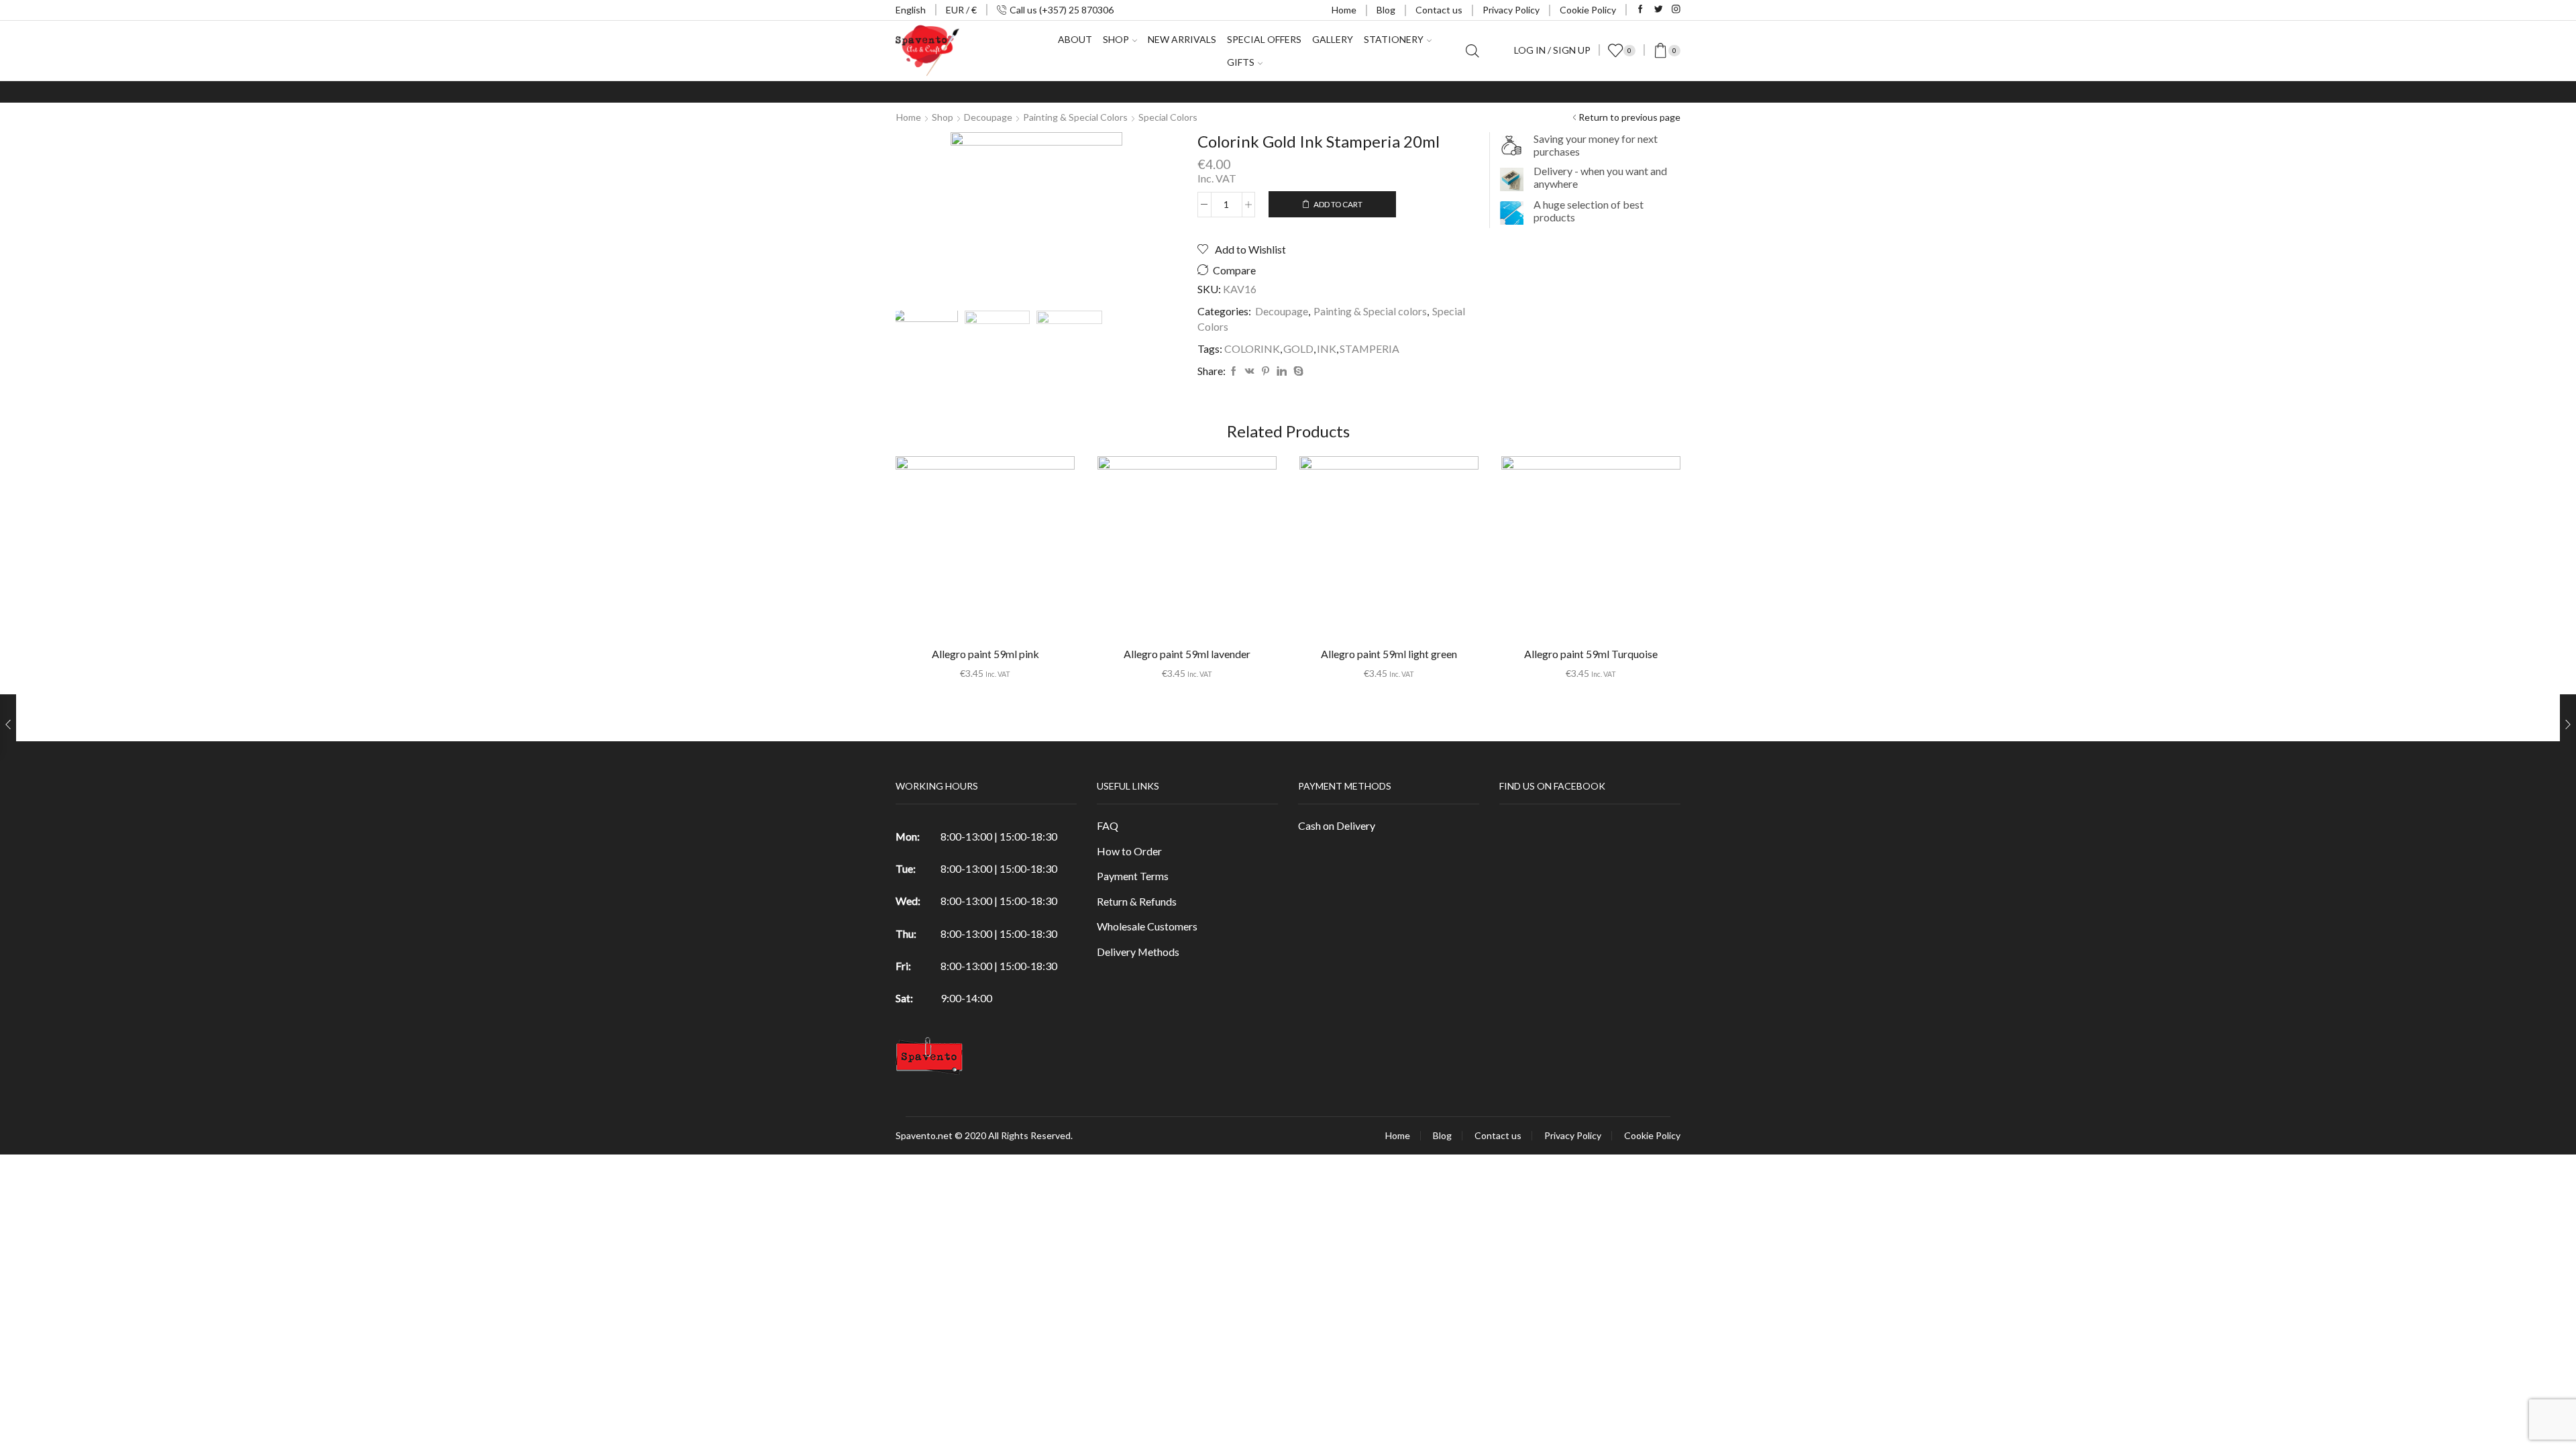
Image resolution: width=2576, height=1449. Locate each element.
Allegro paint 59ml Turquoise (1591, 654)
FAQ (1108, 825)
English (911, 10)
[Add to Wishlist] (958, 551)
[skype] (1297, 371)
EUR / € (961, 10)
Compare (1234, 270)
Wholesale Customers (1147, 926)
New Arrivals (1182, 39)
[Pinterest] (1266, 371)
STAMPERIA (1370, 348)
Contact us (1439, 10)
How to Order (1129, 851)
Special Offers (1264, 39)
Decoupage (988, 117)
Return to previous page (1629, 117)
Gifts (1241, 62)
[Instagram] (1676, 10)
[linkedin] (1282, 371)
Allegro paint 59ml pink (985, 654)
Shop (943, 117)
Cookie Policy (1588, 10)
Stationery (1394, 39)
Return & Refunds (1137, 901)
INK (1327, 348)
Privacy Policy (1511, 10)
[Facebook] (1641, 10)
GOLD (1298, 348)
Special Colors (1168, 117)
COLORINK (1252, 348)
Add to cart (1338, 204)
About (1075, 39)
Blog (1386, 10)
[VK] (1250, 371)
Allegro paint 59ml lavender (1187, 654)
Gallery (1333, 39)
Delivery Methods (1138, 952)
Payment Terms (1133, 876)
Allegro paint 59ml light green (1389, 654)
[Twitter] (1659, 10)
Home (1344, 10)
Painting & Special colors (1075, 117)
